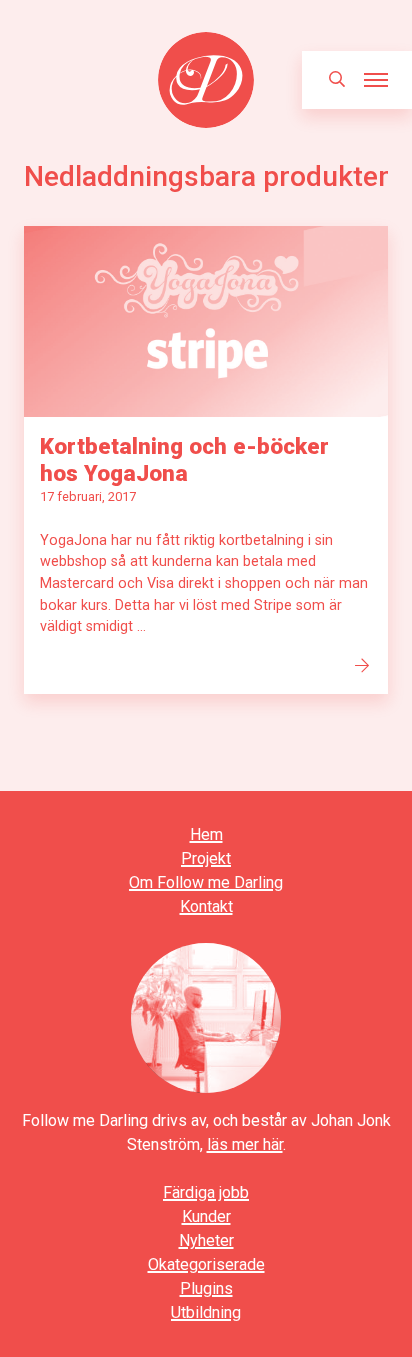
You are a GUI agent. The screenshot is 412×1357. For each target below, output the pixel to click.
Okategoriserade (206, 1264)
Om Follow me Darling (206, 882)
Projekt (206, 858)
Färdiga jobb (206, 1192)
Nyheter (206, 1240)
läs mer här (245, 1144)
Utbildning (206, 1312)
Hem (206, 834)
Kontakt (206, 906)
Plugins (206, 1288)
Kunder (206, 1216)
